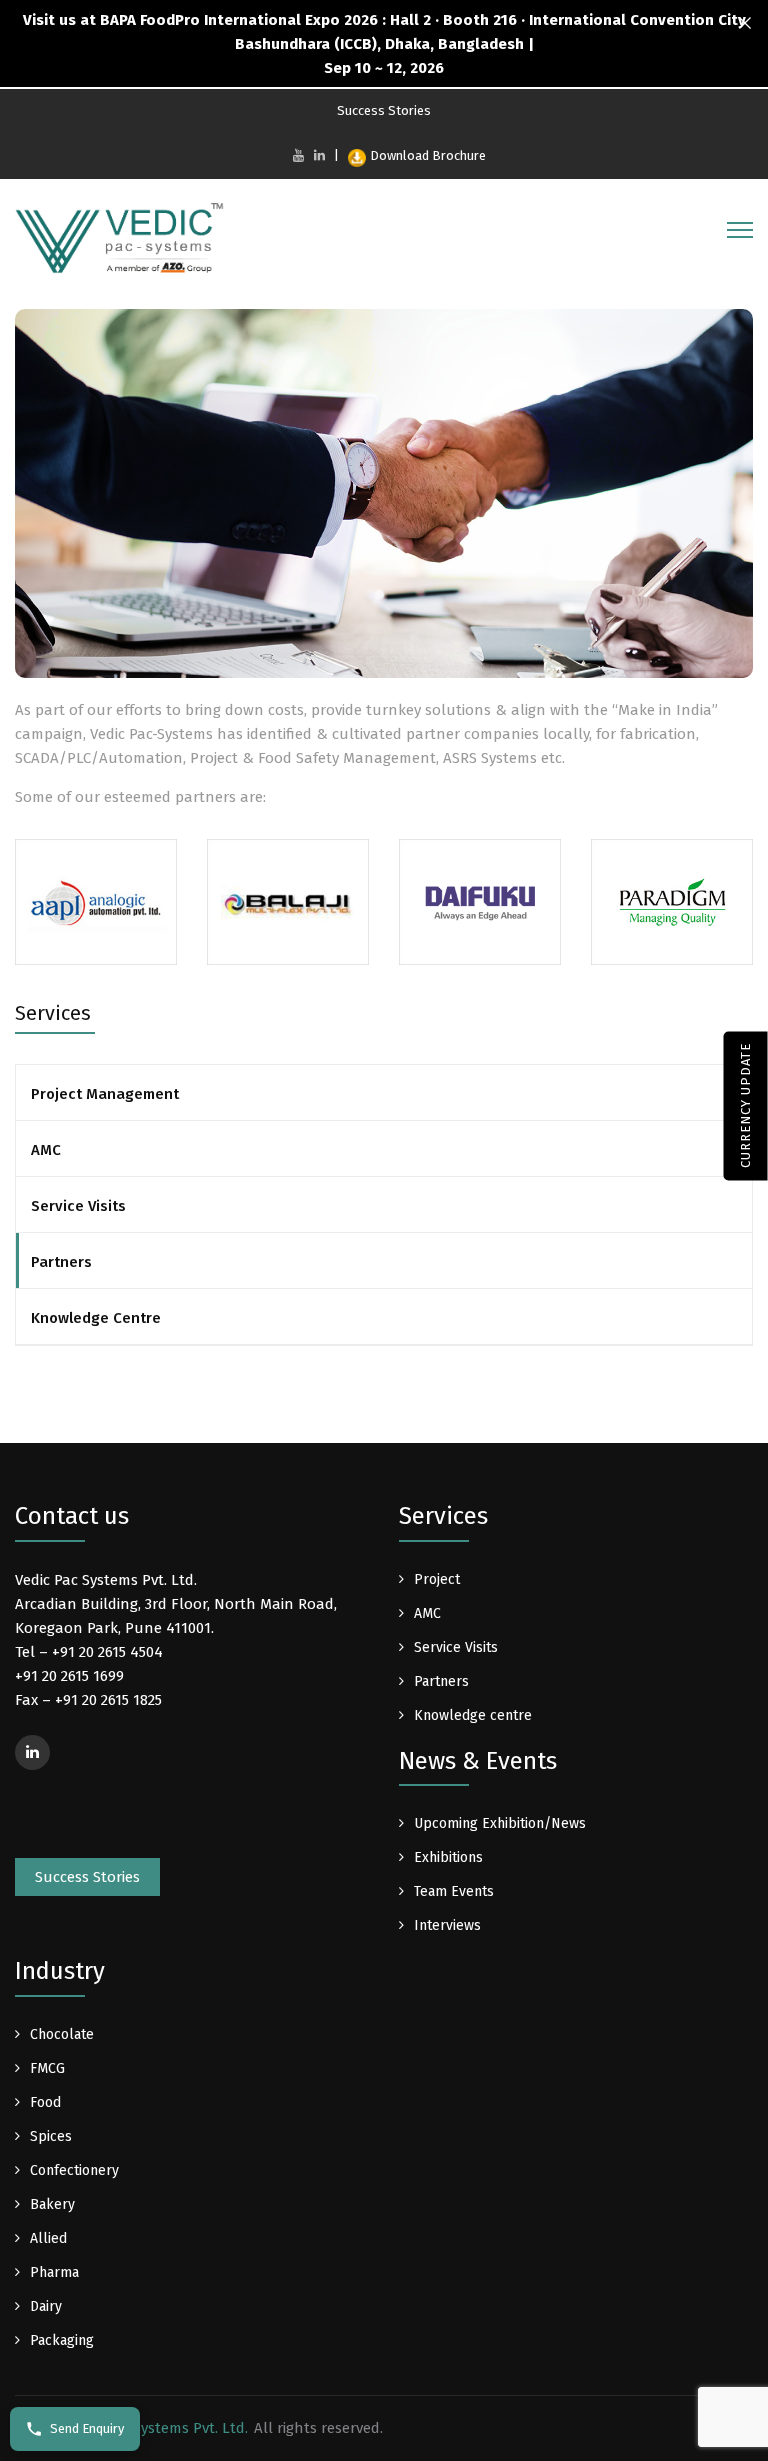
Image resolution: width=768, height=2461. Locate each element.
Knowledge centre (473, 1715)
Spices (51, 2136)
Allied (48, 2238)
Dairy (46, 2306)
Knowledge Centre (96, 1318)
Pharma (54, 2272)
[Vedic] (125, 243)
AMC (46, 1150)
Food (45, 2102)
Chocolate (62, 2034)
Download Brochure (428, 155)
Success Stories (384, 110)
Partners (61, 1262)
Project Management (105, 1094)
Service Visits (78, 1206)
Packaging (62, 2340)
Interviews (447, 1925)
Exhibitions (448, 1857)
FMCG (47, 2068)
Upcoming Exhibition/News (500, 1823)
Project (437, 1579)
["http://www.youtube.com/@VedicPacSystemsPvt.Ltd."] (298, 155)
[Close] (745, 23)
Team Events (454, 1891)
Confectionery (74, 2170)
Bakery (52, 2204)
